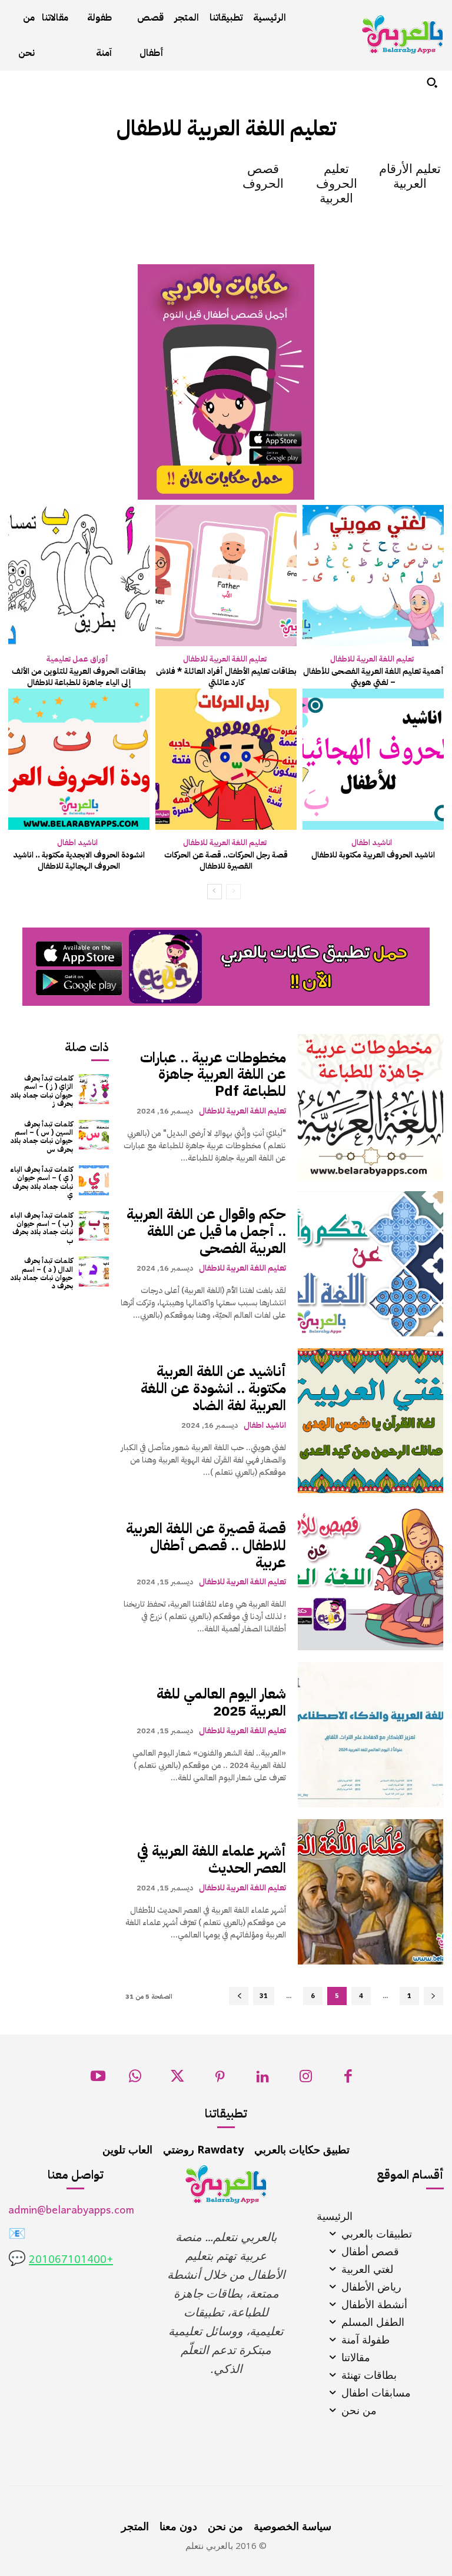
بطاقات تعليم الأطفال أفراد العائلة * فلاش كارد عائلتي (226, 677)
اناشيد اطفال (372, 842)
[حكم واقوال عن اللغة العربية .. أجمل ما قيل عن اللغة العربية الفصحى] (370, 1264)
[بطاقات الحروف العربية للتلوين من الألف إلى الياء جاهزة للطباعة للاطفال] (79, 576)
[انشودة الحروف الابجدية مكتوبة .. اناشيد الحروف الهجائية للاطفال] (79, 759)
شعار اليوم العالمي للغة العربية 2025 (221, 1702)
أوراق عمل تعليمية (77, 659)
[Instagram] (306, 2080)
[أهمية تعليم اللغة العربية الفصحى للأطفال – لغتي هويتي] (373, 576)
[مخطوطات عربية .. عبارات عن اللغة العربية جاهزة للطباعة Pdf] (370, 1107)
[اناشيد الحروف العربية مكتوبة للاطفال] (373, 759)
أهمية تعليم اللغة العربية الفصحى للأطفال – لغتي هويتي (373, 677)
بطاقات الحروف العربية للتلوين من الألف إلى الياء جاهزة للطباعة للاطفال (79, 677)
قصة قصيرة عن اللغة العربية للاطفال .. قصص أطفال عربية (206, 1545)
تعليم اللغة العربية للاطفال (372, 659)
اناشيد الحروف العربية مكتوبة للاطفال (373, 855)
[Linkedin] (263, 2080)
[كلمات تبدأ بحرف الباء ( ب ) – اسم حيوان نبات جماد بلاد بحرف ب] (94, 1226)
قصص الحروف (263, 176)
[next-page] (215, 892)
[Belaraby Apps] (403, 34)
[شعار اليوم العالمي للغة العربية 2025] (370, 1735)
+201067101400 (71, 2260)
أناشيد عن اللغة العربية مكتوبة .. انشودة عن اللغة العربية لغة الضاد (213, 1388)
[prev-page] (233, 892)
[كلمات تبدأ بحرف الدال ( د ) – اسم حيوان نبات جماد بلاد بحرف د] (94, 1272)
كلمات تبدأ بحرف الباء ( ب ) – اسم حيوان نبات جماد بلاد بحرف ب (41, 1228)
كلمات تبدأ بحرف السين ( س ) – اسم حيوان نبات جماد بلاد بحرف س (41, 1137)
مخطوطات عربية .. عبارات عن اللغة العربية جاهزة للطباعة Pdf (213, 1075)
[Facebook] (348, 2080)
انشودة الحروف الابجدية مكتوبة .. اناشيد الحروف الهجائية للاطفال (79, 861)
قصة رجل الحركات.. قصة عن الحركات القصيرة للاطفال (226, 861)
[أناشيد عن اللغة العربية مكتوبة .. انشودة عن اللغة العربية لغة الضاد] (370, 1421)
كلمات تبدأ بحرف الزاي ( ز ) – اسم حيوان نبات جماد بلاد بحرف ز (41, 1091)
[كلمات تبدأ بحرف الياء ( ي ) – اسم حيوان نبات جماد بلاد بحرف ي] (94, 1180)
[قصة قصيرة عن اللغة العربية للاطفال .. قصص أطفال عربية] (370, 1578)
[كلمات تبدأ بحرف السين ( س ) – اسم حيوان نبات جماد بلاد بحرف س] (94, 1135)
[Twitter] (177, 2080)
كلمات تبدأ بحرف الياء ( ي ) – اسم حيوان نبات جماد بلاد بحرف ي (41, 1182)
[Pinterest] (220, 2080)
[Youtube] (98, 2080)
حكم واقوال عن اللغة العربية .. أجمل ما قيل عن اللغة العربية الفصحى (206, 1231)
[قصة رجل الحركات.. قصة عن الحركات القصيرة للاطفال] (226, 759)
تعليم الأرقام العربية (410, 176)
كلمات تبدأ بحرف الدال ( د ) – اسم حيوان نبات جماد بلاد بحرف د (41, 1273)
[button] (432, 82)
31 (264, 1996)
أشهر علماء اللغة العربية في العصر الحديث (212, 1859)
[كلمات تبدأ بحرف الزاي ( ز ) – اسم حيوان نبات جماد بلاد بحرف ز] (94, 1089)
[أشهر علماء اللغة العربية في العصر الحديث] (370, 1892)
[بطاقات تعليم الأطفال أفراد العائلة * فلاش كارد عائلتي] (226, 576)
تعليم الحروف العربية (337, 184)
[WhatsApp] (135, 2080)
